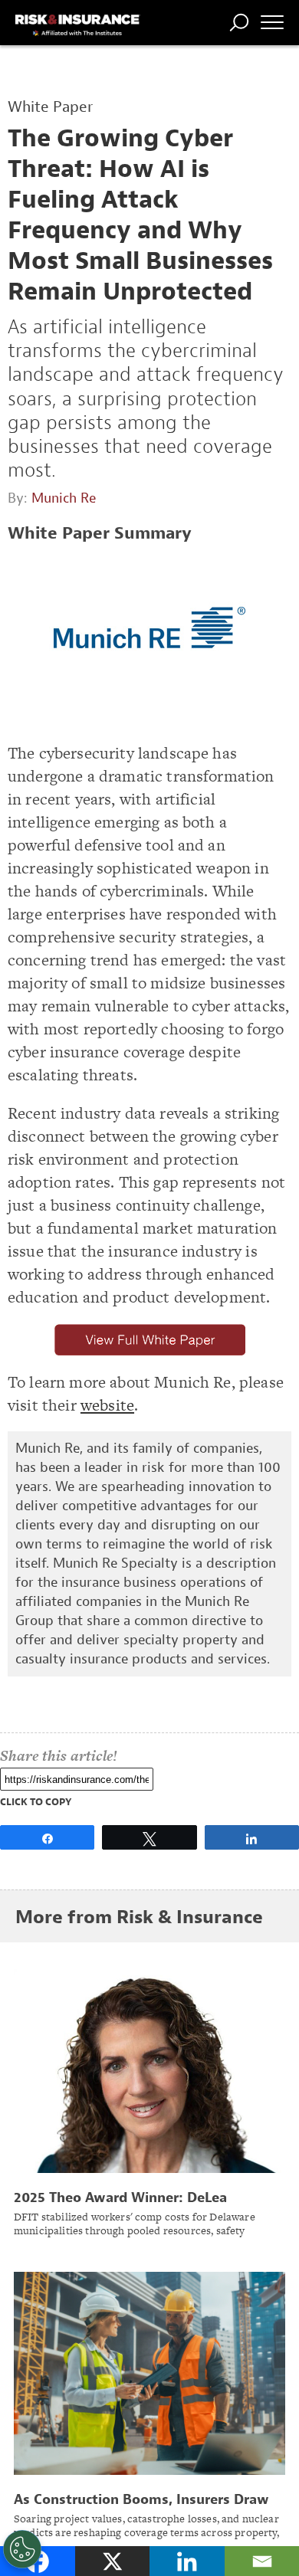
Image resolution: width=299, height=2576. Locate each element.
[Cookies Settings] (22, 2549)
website (107, 1405)
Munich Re (64, 498)
